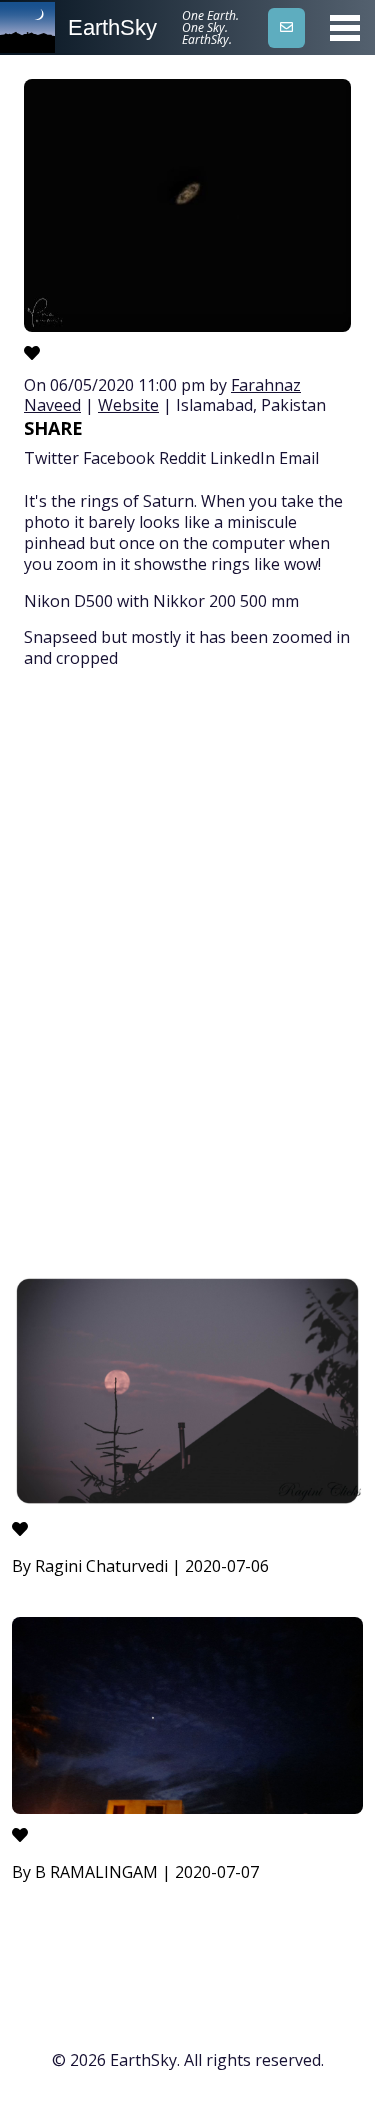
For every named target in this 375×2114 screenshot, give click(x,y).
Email (299, 458)
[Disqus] (187, 975)
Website (128, 405)
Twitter (51, 458)
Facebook (119, 458)
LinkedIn (242, 458)
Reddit (182, 458)
